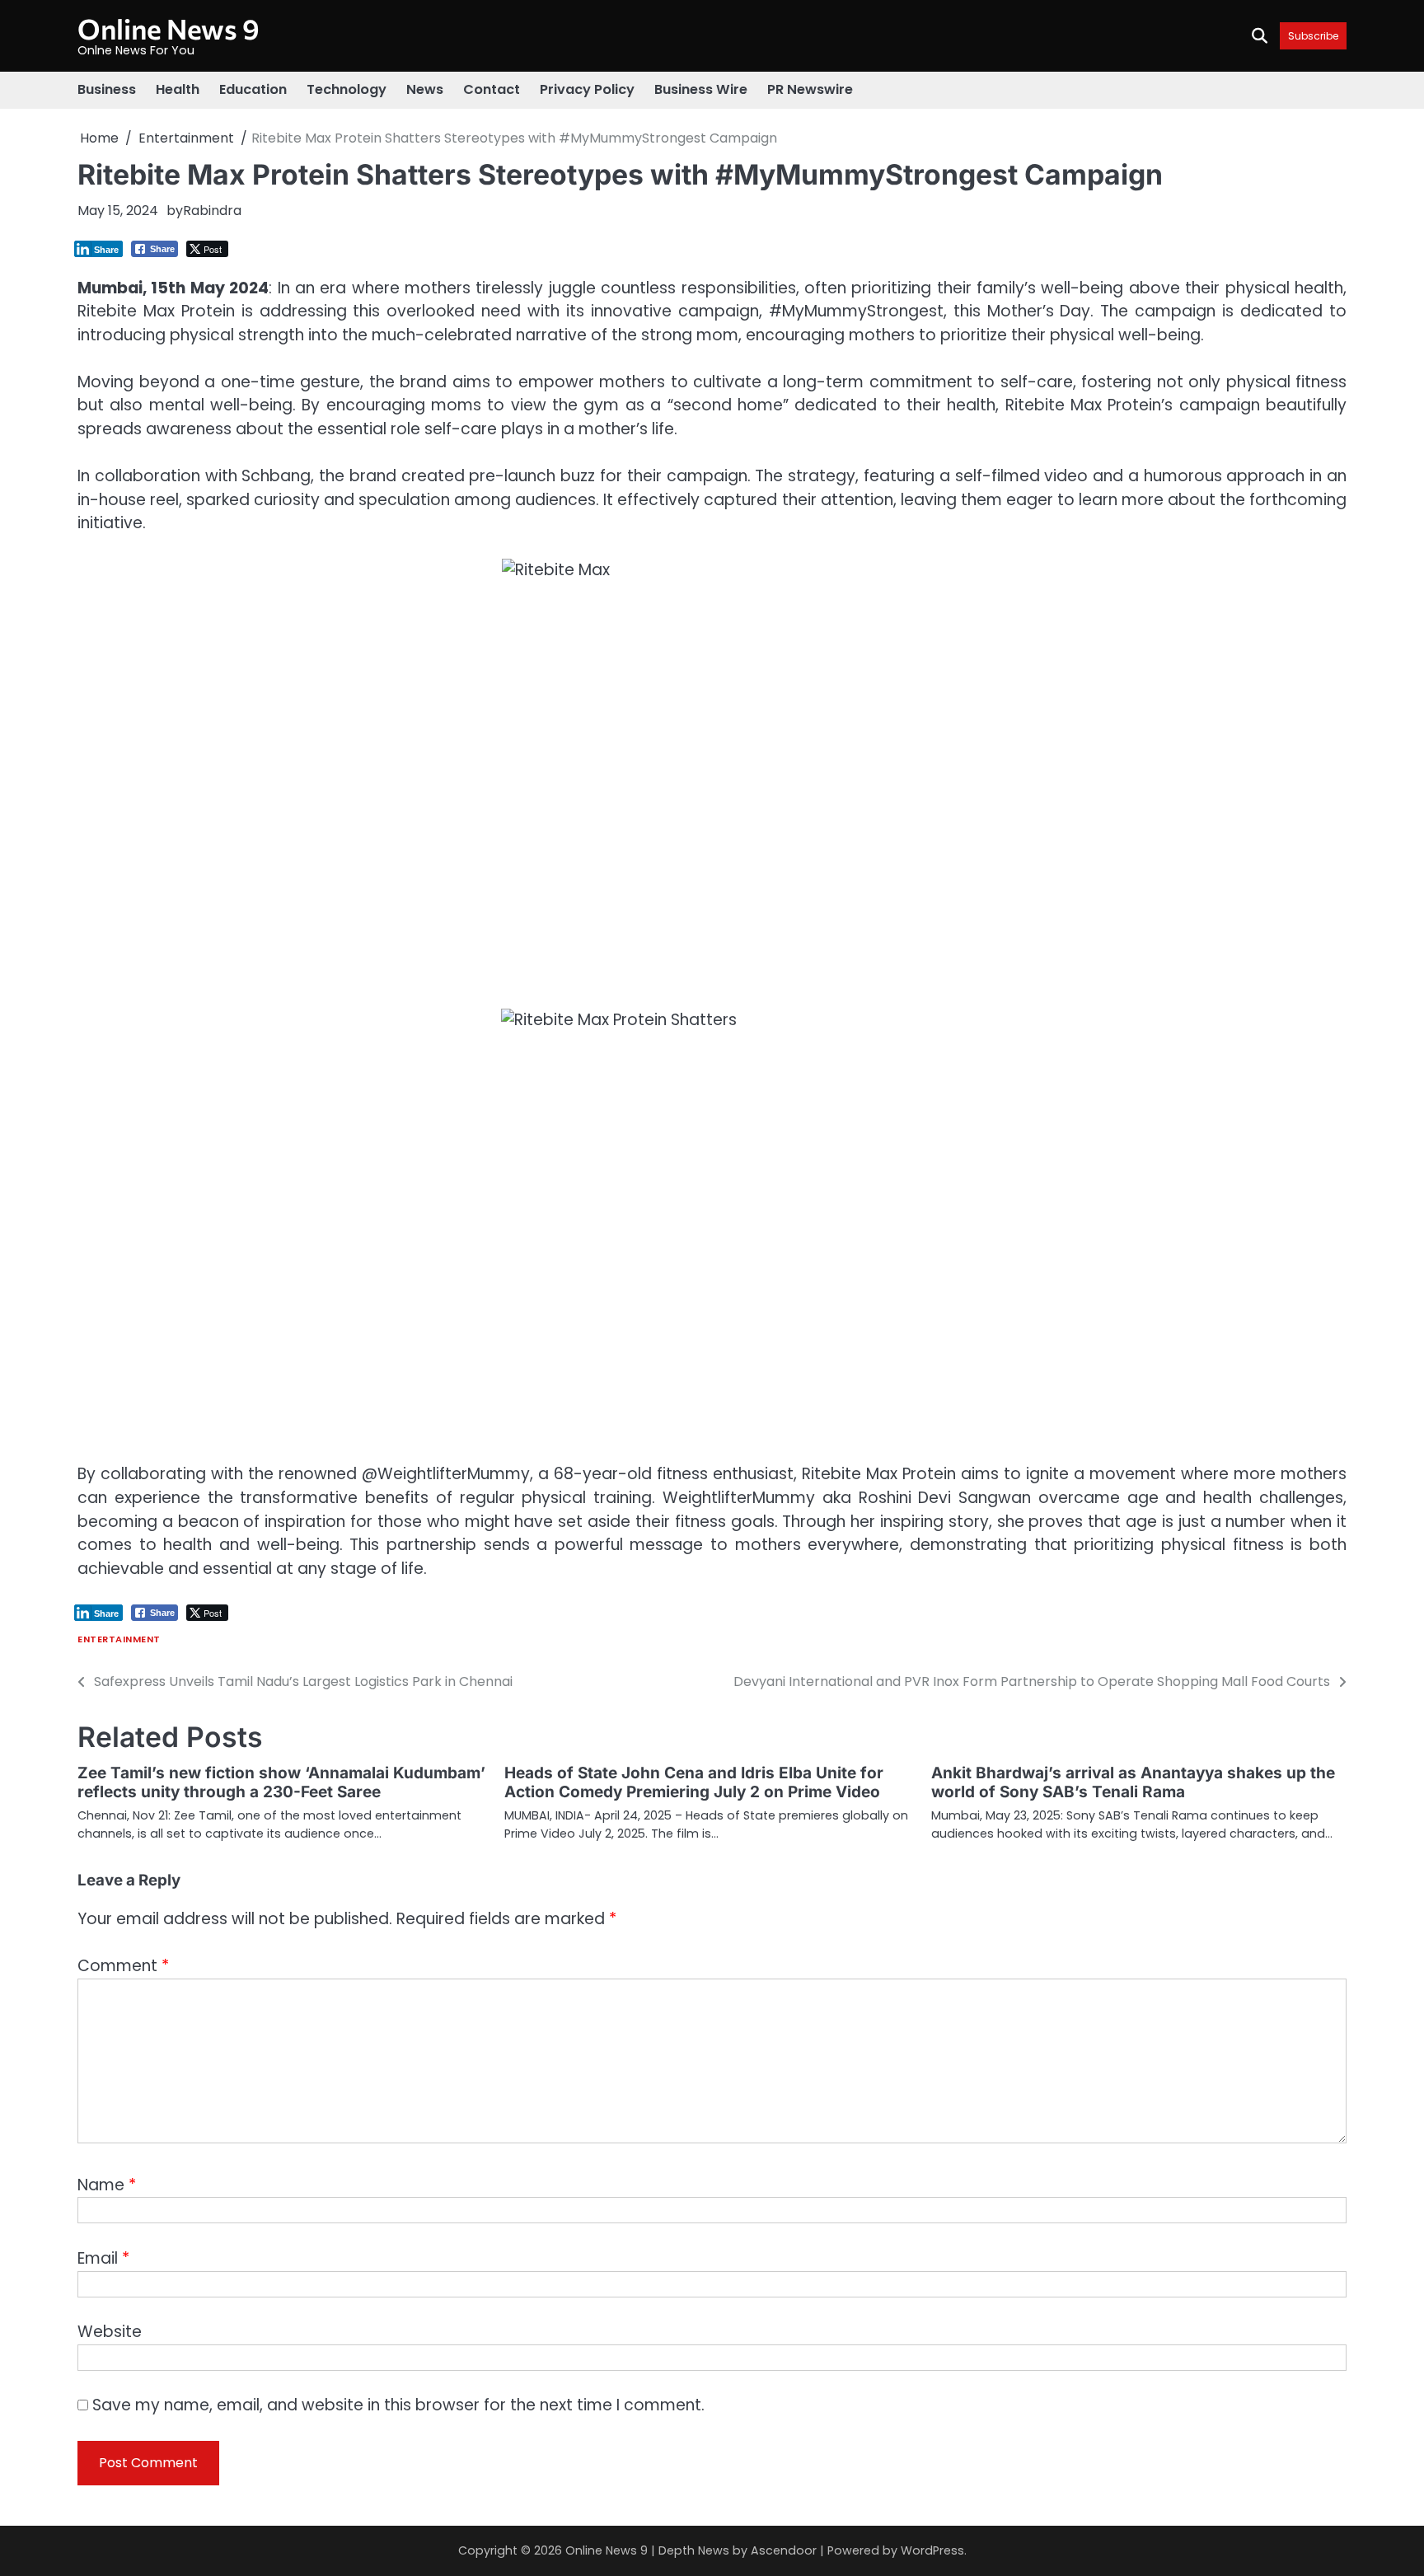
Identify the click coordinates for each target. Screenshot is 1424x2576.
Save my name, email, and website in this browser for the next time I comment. (398, 2405)
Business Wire (701, 89)
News (425, 89)
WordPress (932, 2550)
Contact (492, 89)
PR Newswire (810, 89)
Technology (347, 89)
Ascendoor (784, 2550)
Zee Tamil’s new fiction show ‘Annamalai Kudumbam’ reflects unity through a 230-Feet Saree (281, 1782)
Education (253, 89)
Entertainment (119, 1639)
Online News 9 (169, 28)
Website (110, 2332)
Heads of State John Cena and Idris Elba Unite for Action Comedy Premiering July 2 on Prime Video (694, 1782)
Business (107, 89)
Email (103, 2258)
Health (178, 89)
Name (107, 2185)
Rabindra (212, 211)
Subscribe (1313, 36)
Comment (123, 1966)
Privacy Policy (587, 89)
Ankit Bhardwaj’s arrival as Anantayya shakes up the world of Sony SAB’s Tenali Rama (1133, 1782)
